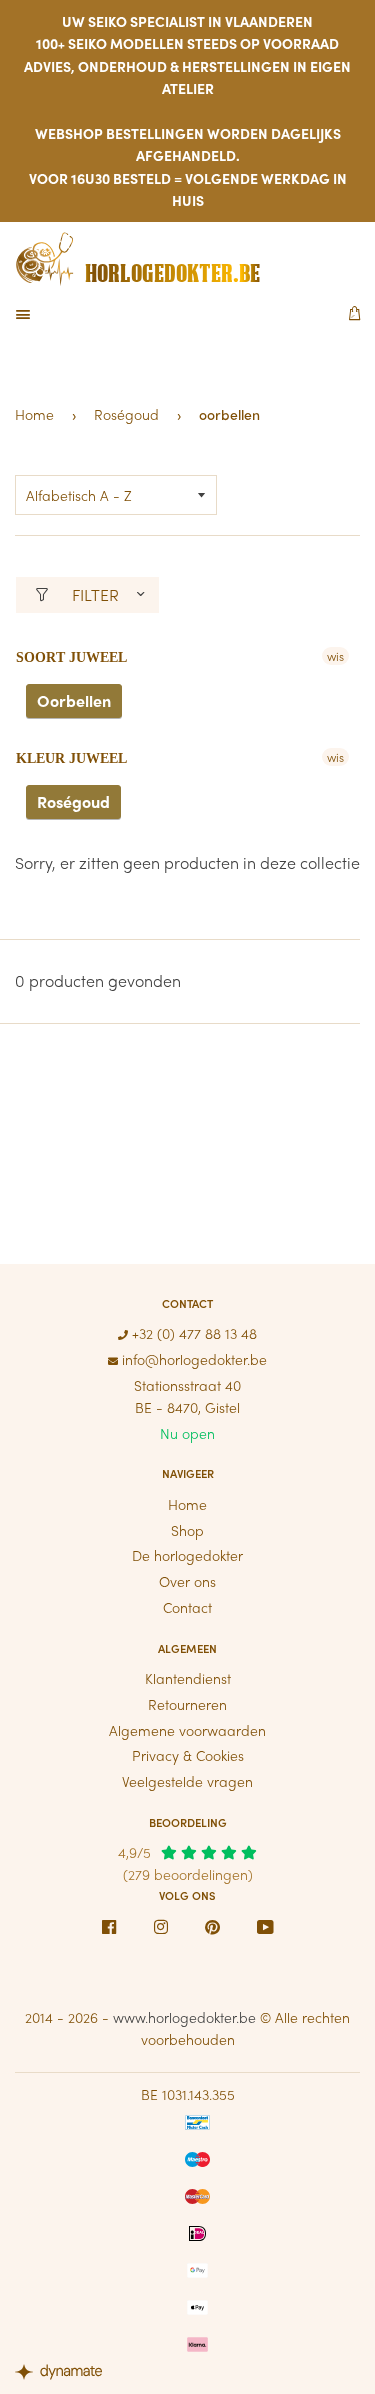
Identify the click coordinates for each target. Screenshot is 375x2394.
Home (34, 414)
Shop (187, 1530)
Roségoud (126, 414)
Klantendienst (188, 1678)
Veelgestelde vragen (187, 1781)
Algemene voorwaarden (187, 1730)
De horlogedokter (187, 1555)
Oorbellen (74, 700)
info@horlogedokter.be (192, 1359)
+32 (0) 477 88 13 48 (192, 1333)
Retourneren (187, 1704)
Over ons (187, 1581)
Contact (187, 1607)
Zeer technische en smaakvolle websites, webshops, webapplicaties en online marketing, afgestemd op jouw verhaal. (65, 2374)
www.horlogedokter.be (184, 2017)
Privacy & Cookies (188, 1755)
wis (335, 656)
